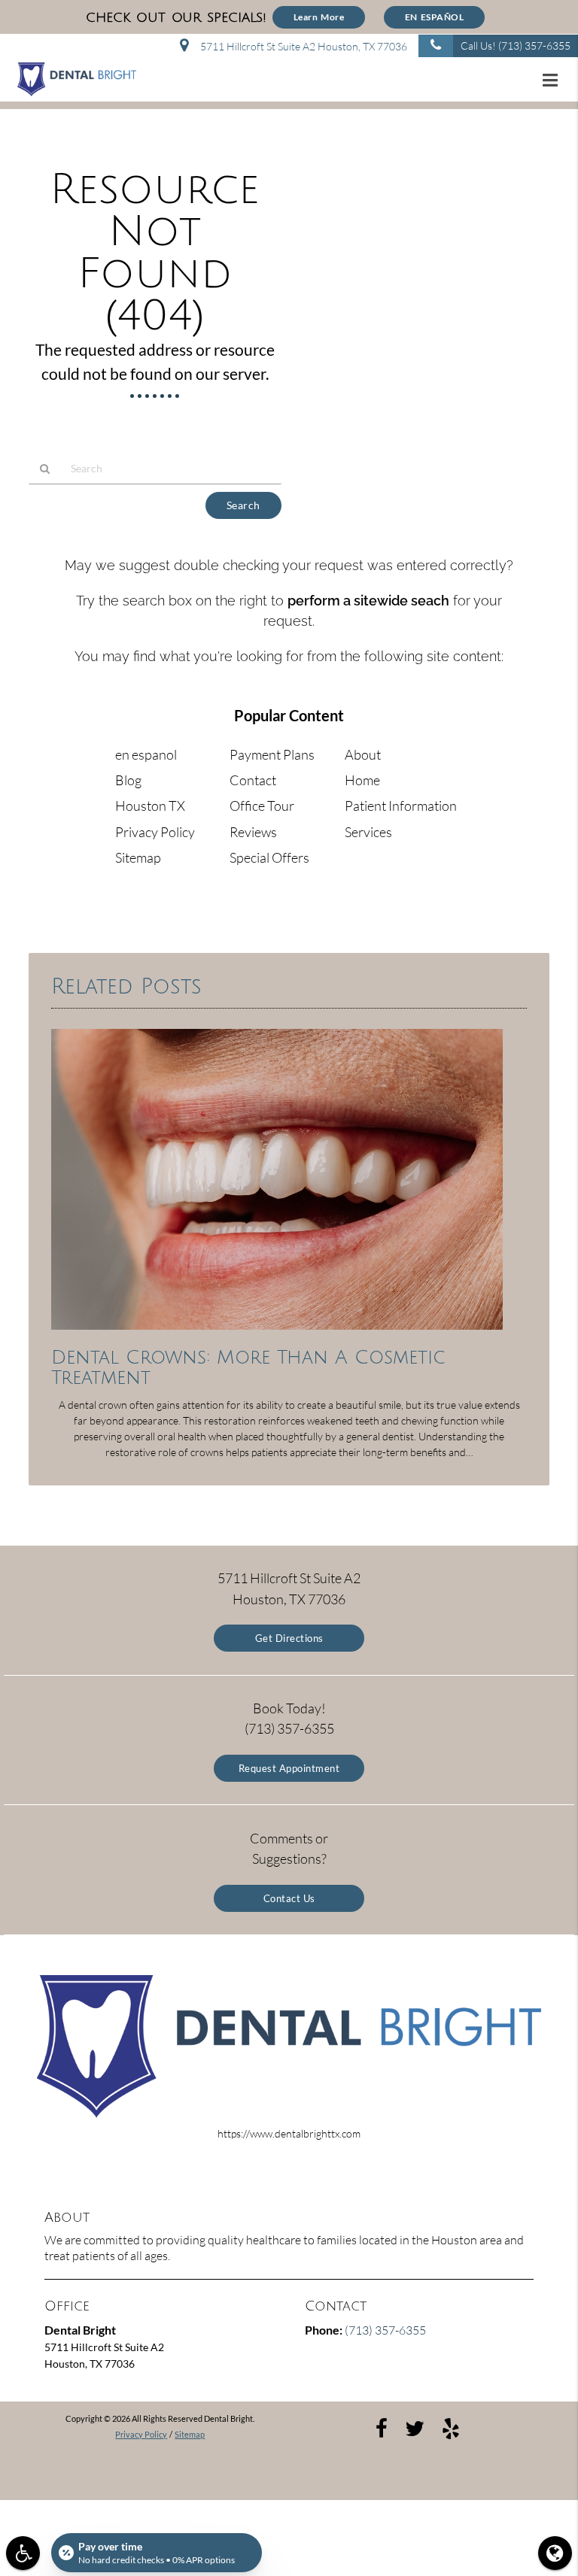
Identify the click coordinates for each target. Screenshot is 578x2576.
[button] (555, 80)
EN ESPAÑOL (435, 17)
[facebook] (382, 2427)
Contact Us (289, 1898)
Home (362, 780)
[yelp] (451, 2427)
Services (368, 832)
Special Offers (269, 857)
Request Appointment (289, 1768)
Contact (253, 780)
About (363, 754)
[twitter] (415, 2427)
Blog (128, 780)
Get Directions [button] (289, 1638)
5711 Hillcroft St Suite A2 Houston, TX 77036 (301, 46)
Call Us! (516, 46)
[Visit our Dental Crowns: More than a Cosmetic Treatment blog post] (277, 1333)
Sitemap (138, 857)
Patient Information (401, 806)
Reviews (253, 832)
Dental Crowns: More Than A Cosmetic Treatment (248, 1368)
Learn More (319, 17)
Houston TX (150, 806)
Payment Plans (272, 754)
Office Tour (262, 806)
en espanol (146, 754)
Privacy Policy (155, 832)
